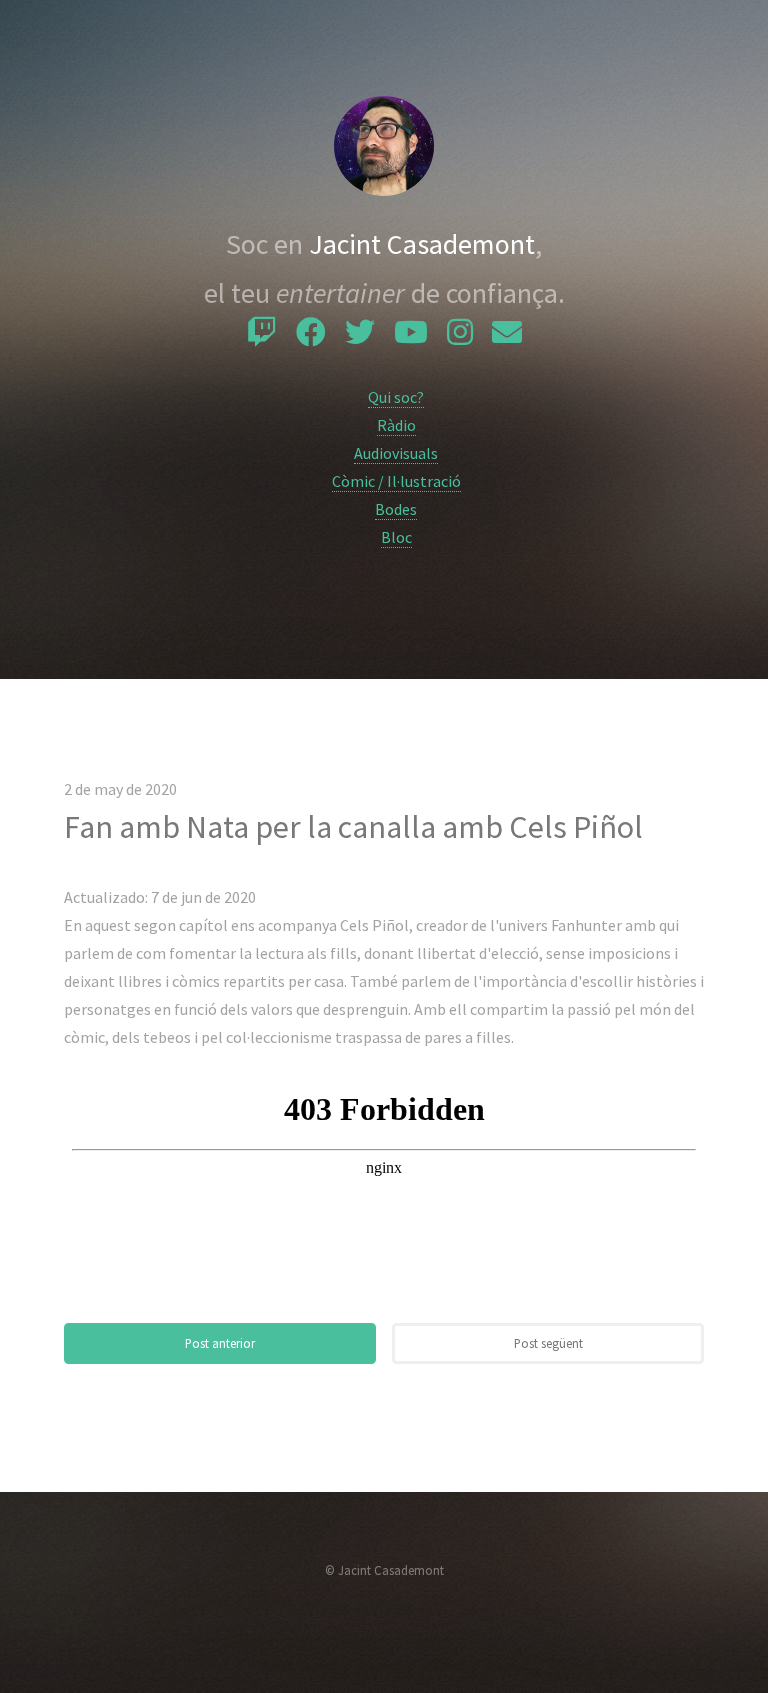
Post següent (548, 1343)
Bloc (396, 537)
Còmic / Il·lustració (396, 481)
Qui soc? (396, 397)
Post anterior (220, 1343)
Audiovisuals (396, 453)
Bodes (396, 509)
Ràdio (396, 425)
